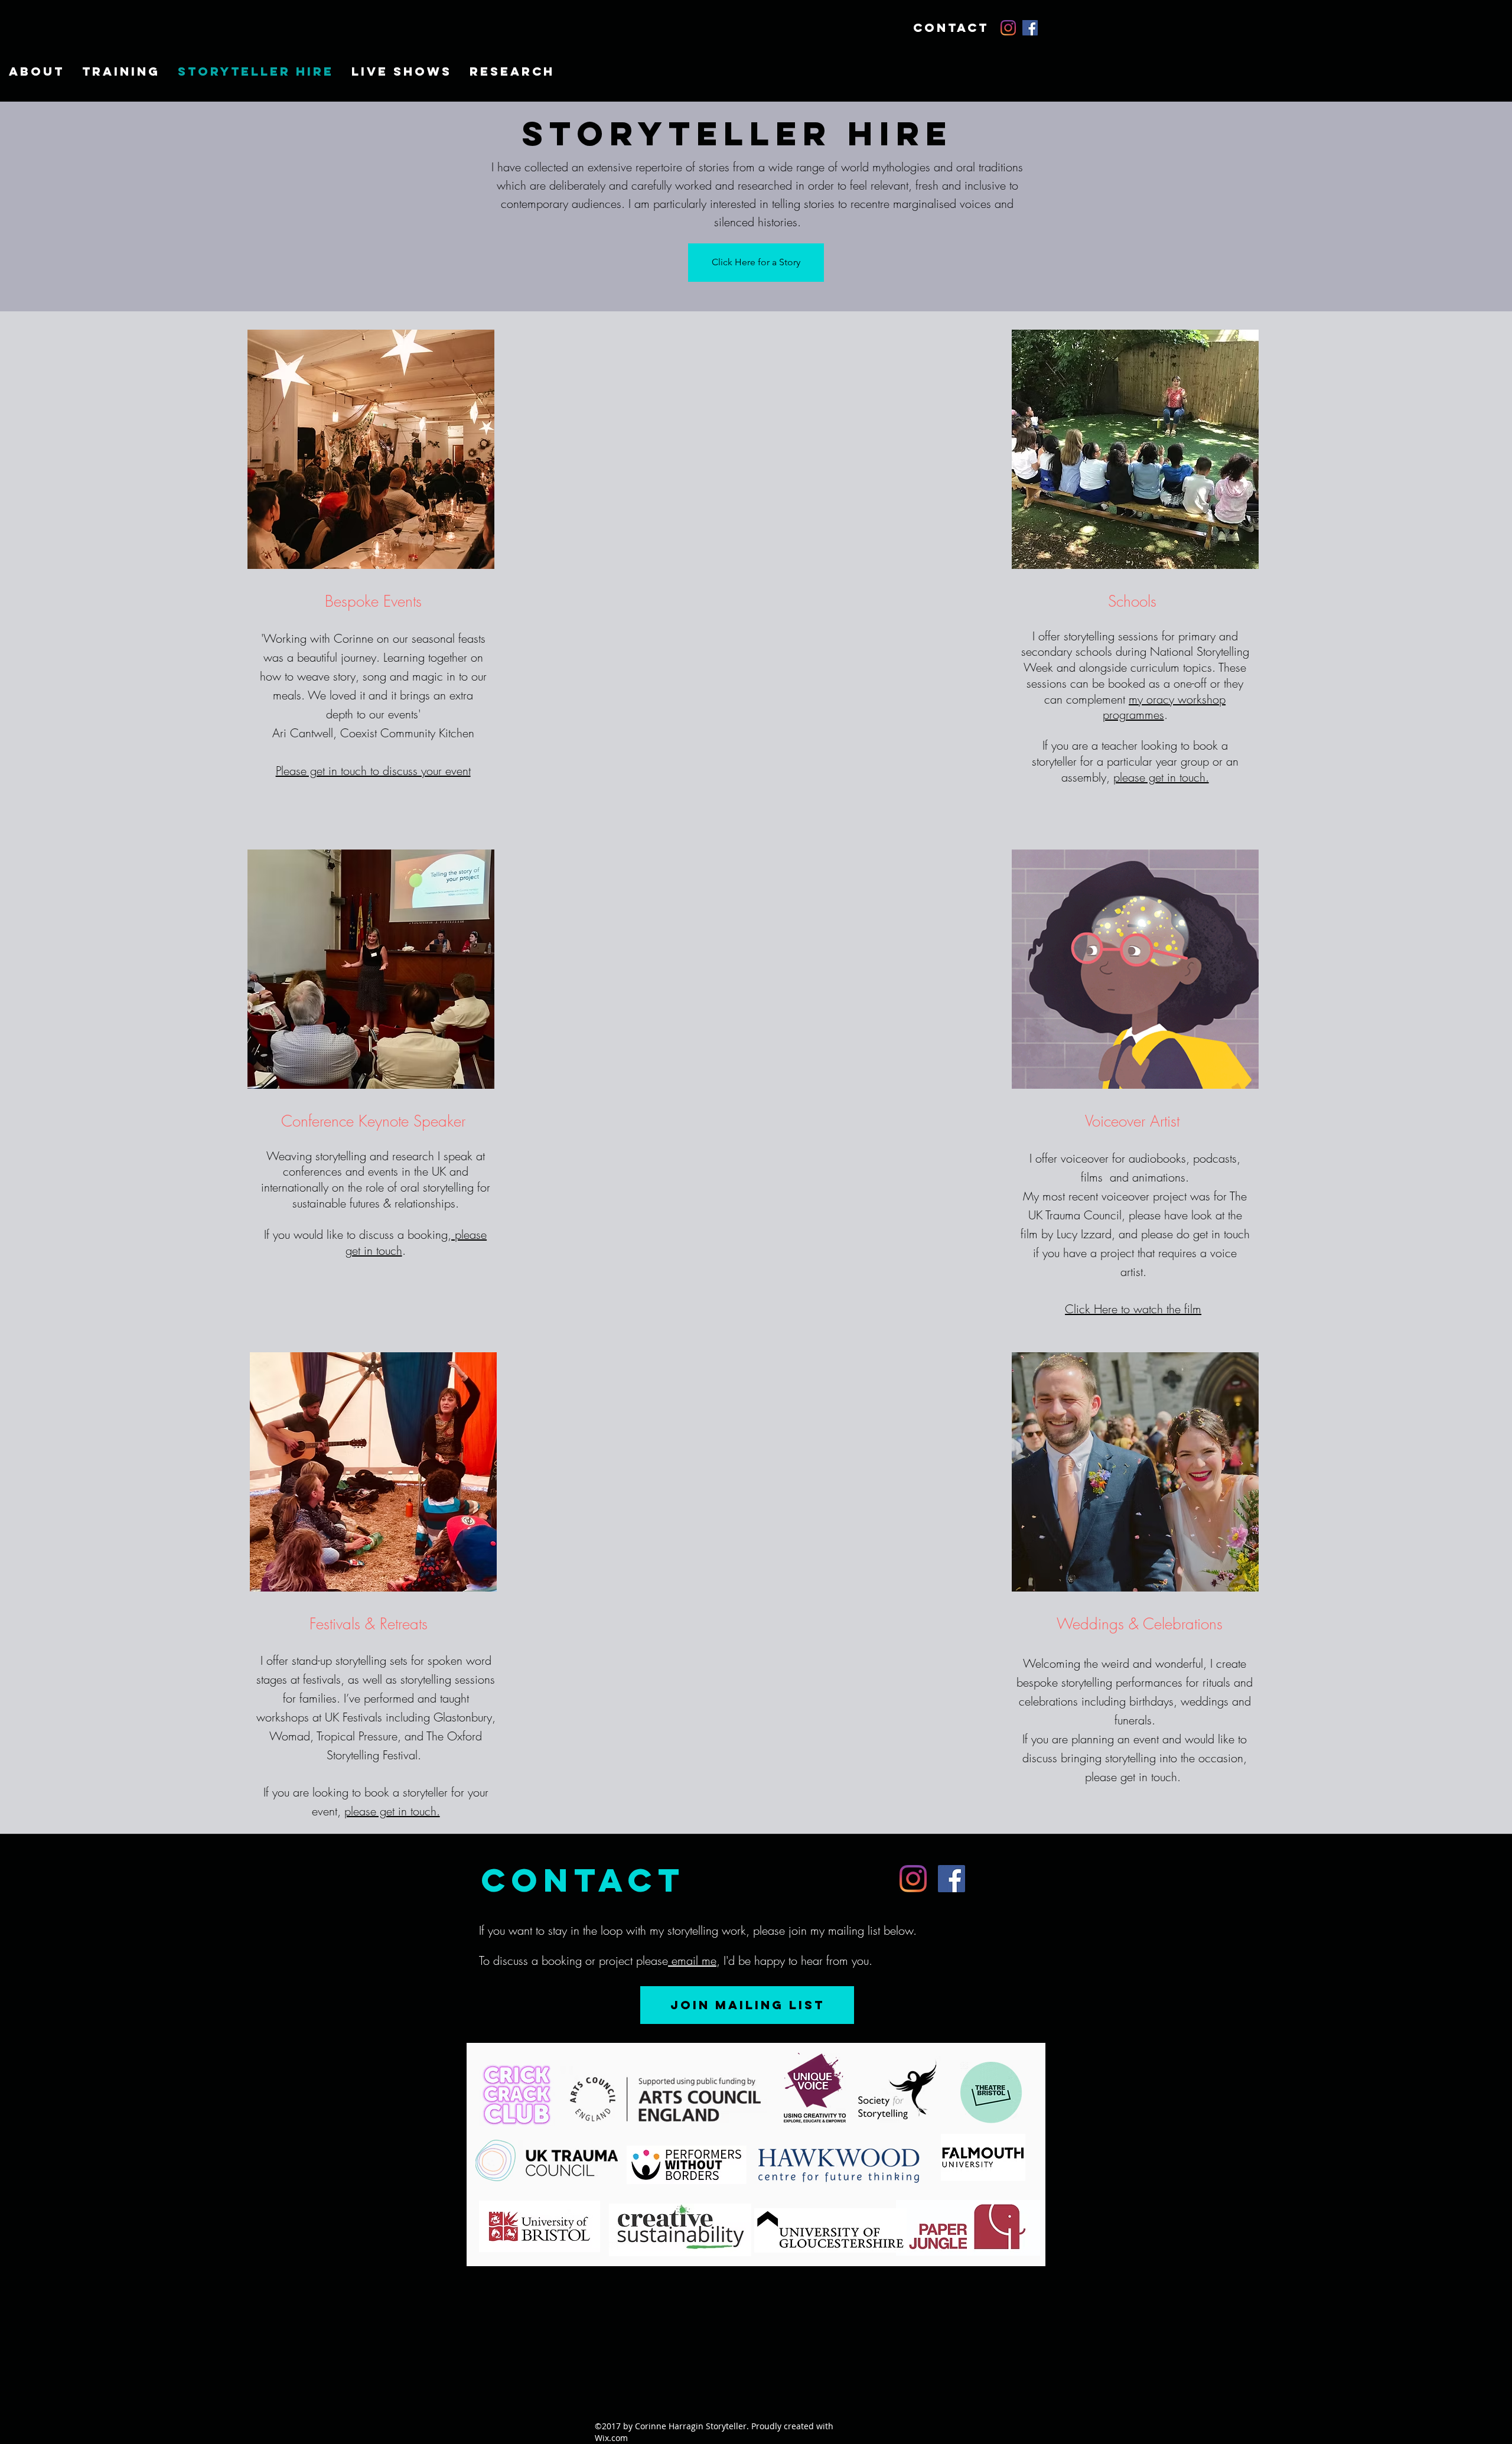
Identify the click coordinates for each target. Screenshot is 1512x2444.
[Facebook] (1030, 28)
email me (692, 1960)
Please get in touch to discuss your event (373, 771)
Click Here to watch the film (1133, 1309)
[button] (121, 71)
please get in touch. (1161, 777)
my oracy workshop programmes (1164, 707)
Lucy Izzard (1084, 1234)
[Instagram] (1008, 28)
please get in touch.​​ (392, 1811)
